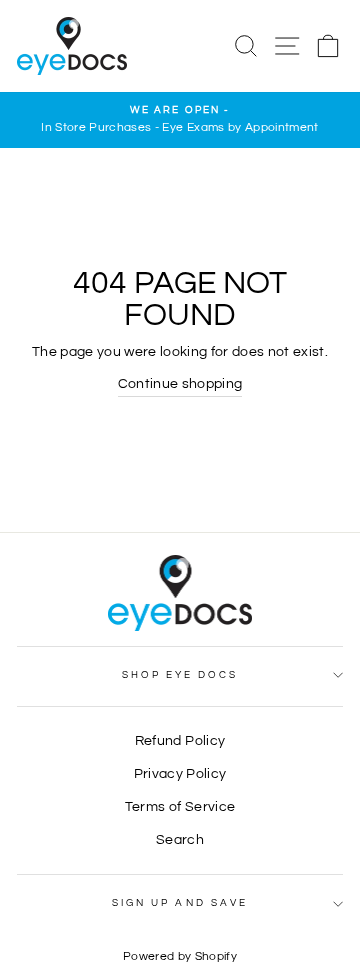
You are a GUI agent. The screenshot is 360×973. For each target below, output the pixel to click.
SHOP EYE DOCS (180, 675)
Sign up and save (180, 903)
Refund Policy (180, 741)
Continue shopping (180, 384)
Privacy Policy (180, 774)
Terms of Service (180, 807)
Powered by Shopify (180, 956)
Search (180, 840)
